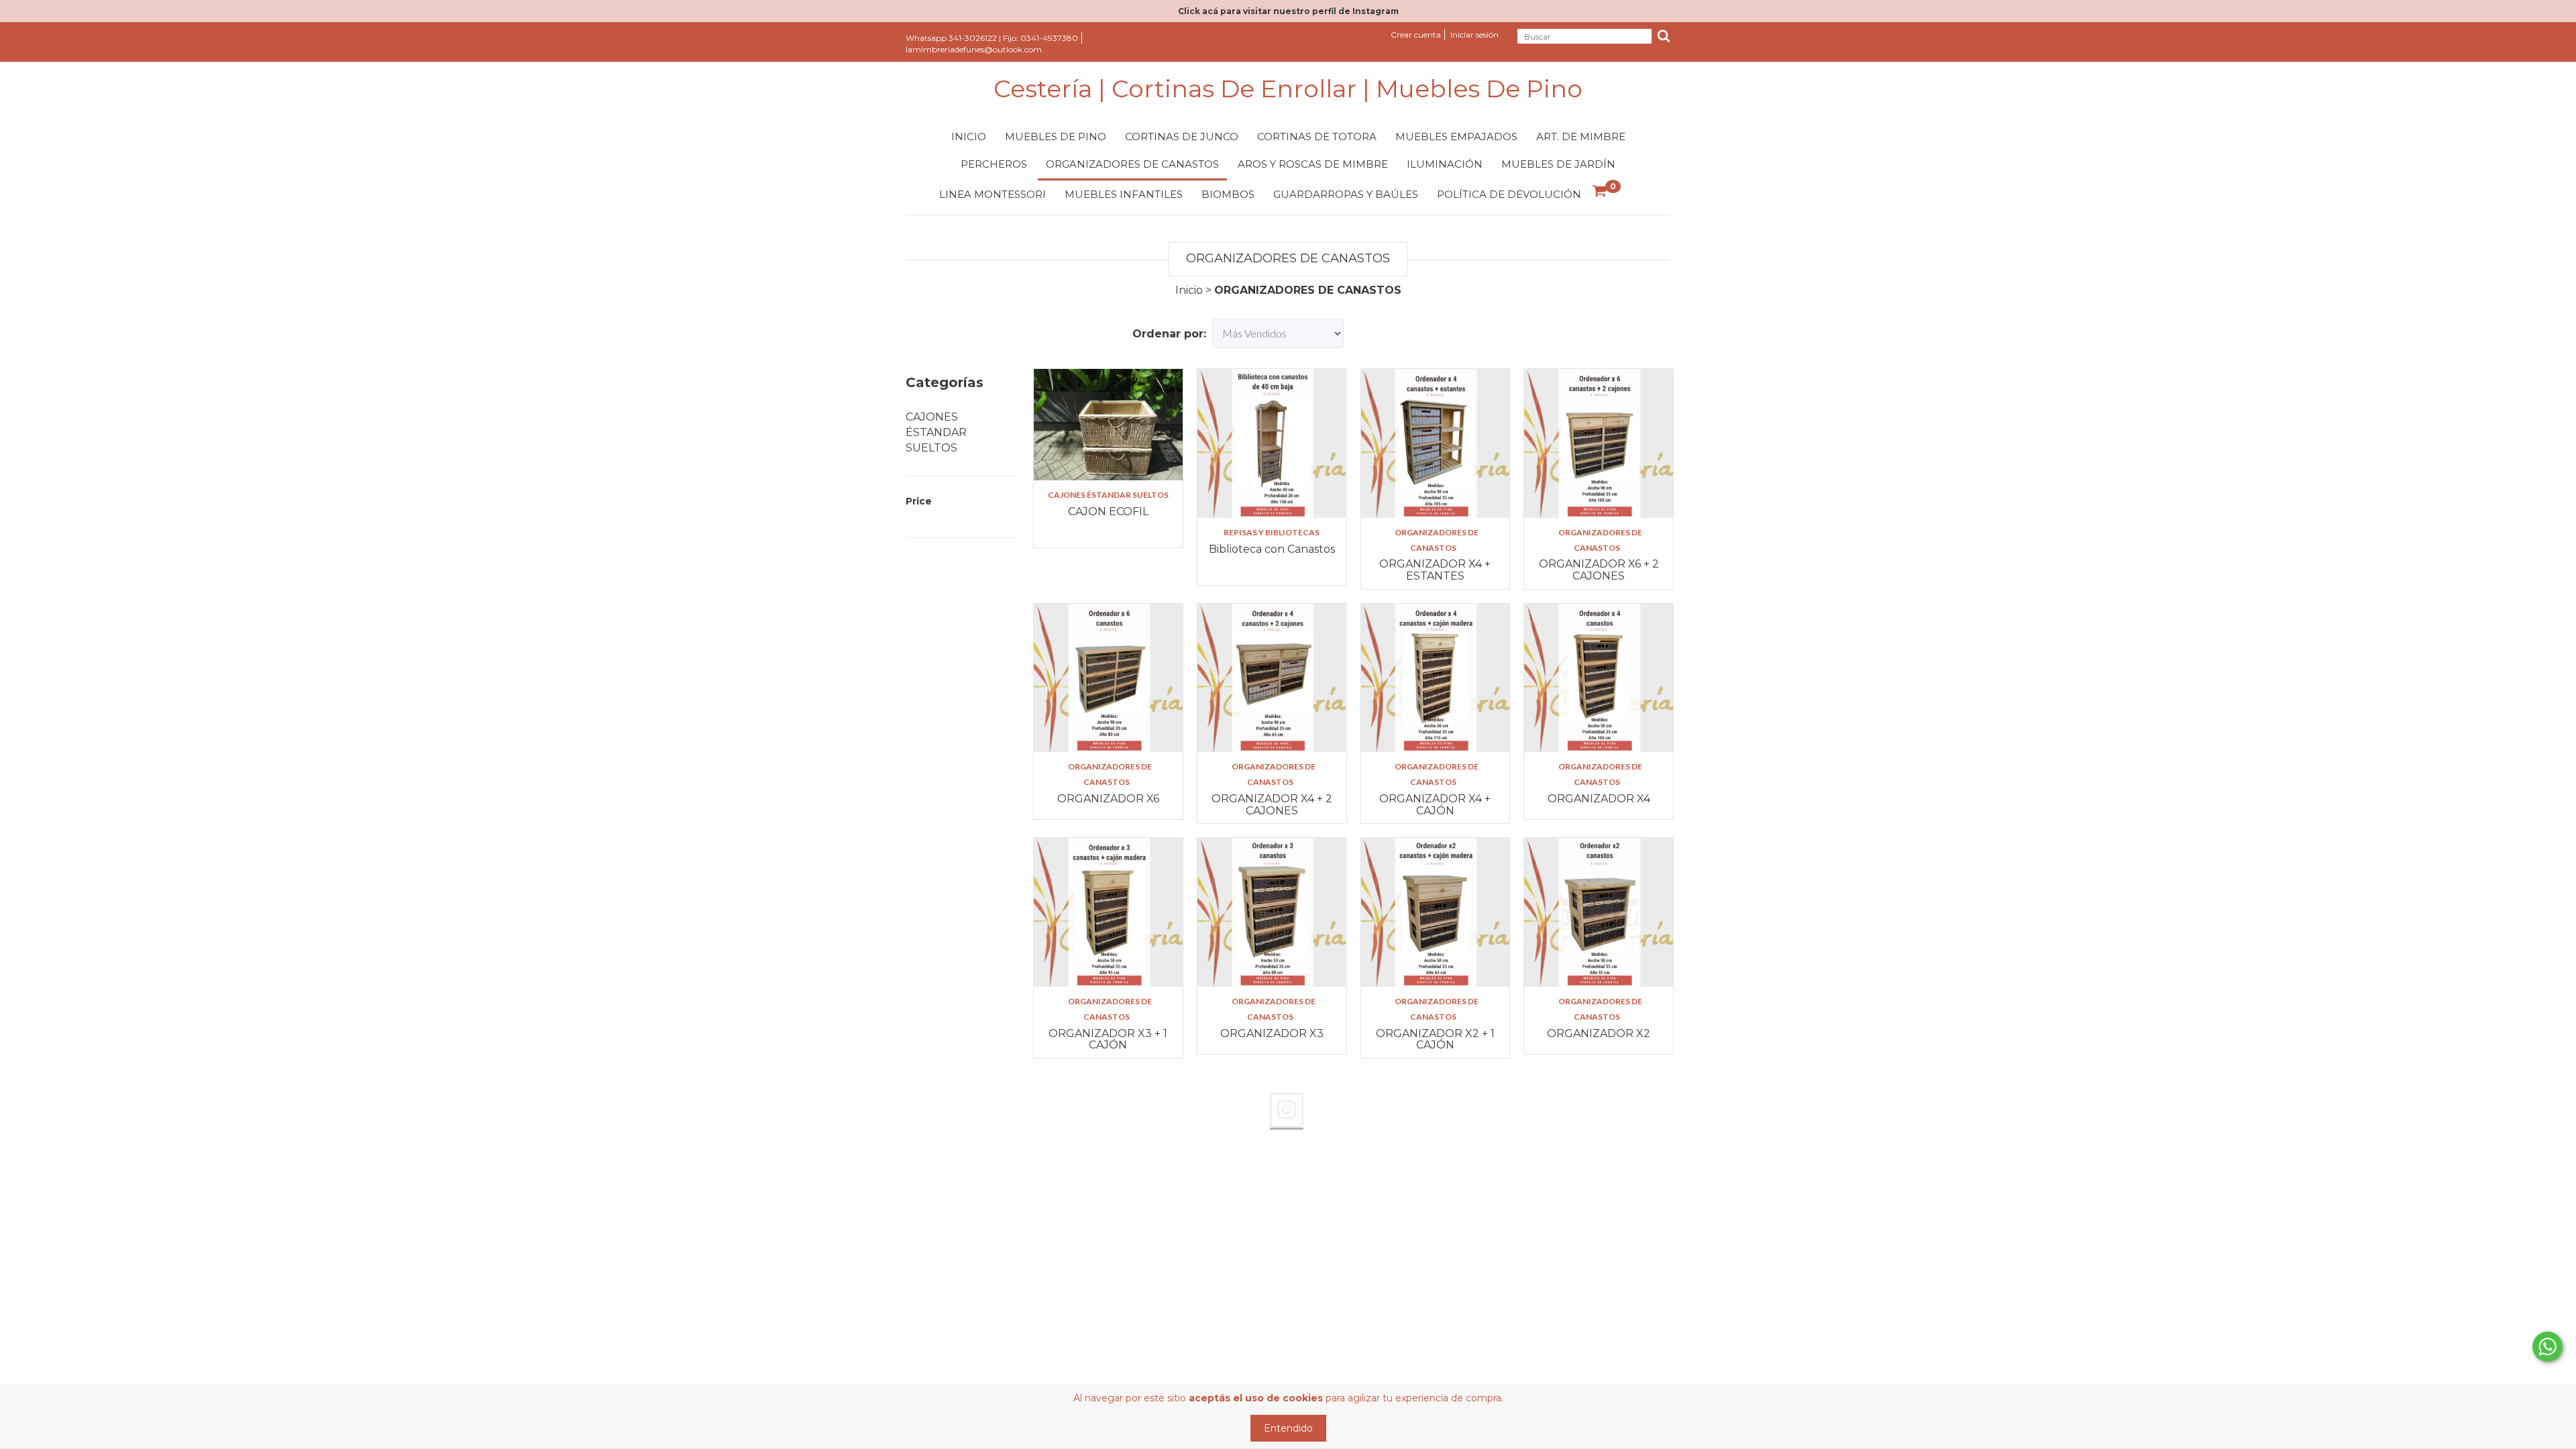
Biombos (1228, 194)
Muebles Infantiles (1124, 194)
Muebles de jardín (1558, 164)
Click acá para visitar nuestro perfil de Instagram (1288, 11)
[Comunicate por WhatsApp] (2547, 1347)
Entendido (1288, 1428)
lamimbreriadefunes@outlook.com (974, 49)
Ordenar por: (1169, 334)
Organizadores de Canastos (1132, 164)
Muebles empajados (1456, 137)
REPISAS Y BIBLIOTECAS (1272, 532)
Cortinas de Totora (1317, 137)
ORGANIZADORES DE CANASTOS (1437, 540)
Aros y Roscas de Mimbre (1313, 164)
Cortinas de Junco (1182, 137)
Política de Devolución (1509, 194)
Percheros (994, 164)
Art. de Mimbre (1581, 137)
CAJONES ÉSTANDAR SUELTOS (936, 432)
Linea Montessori (992, 194)
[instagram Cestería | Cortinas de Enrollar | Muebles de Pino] (1287, 1110)
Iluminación (1445, 164)
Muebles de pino (1056, 137)
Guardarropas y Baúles (1346, 194)
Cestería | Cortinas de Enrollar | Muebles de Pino (1288, 89)
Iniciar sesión (1474, 35)
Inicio (969, 137)
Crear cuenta (1416, 35)
